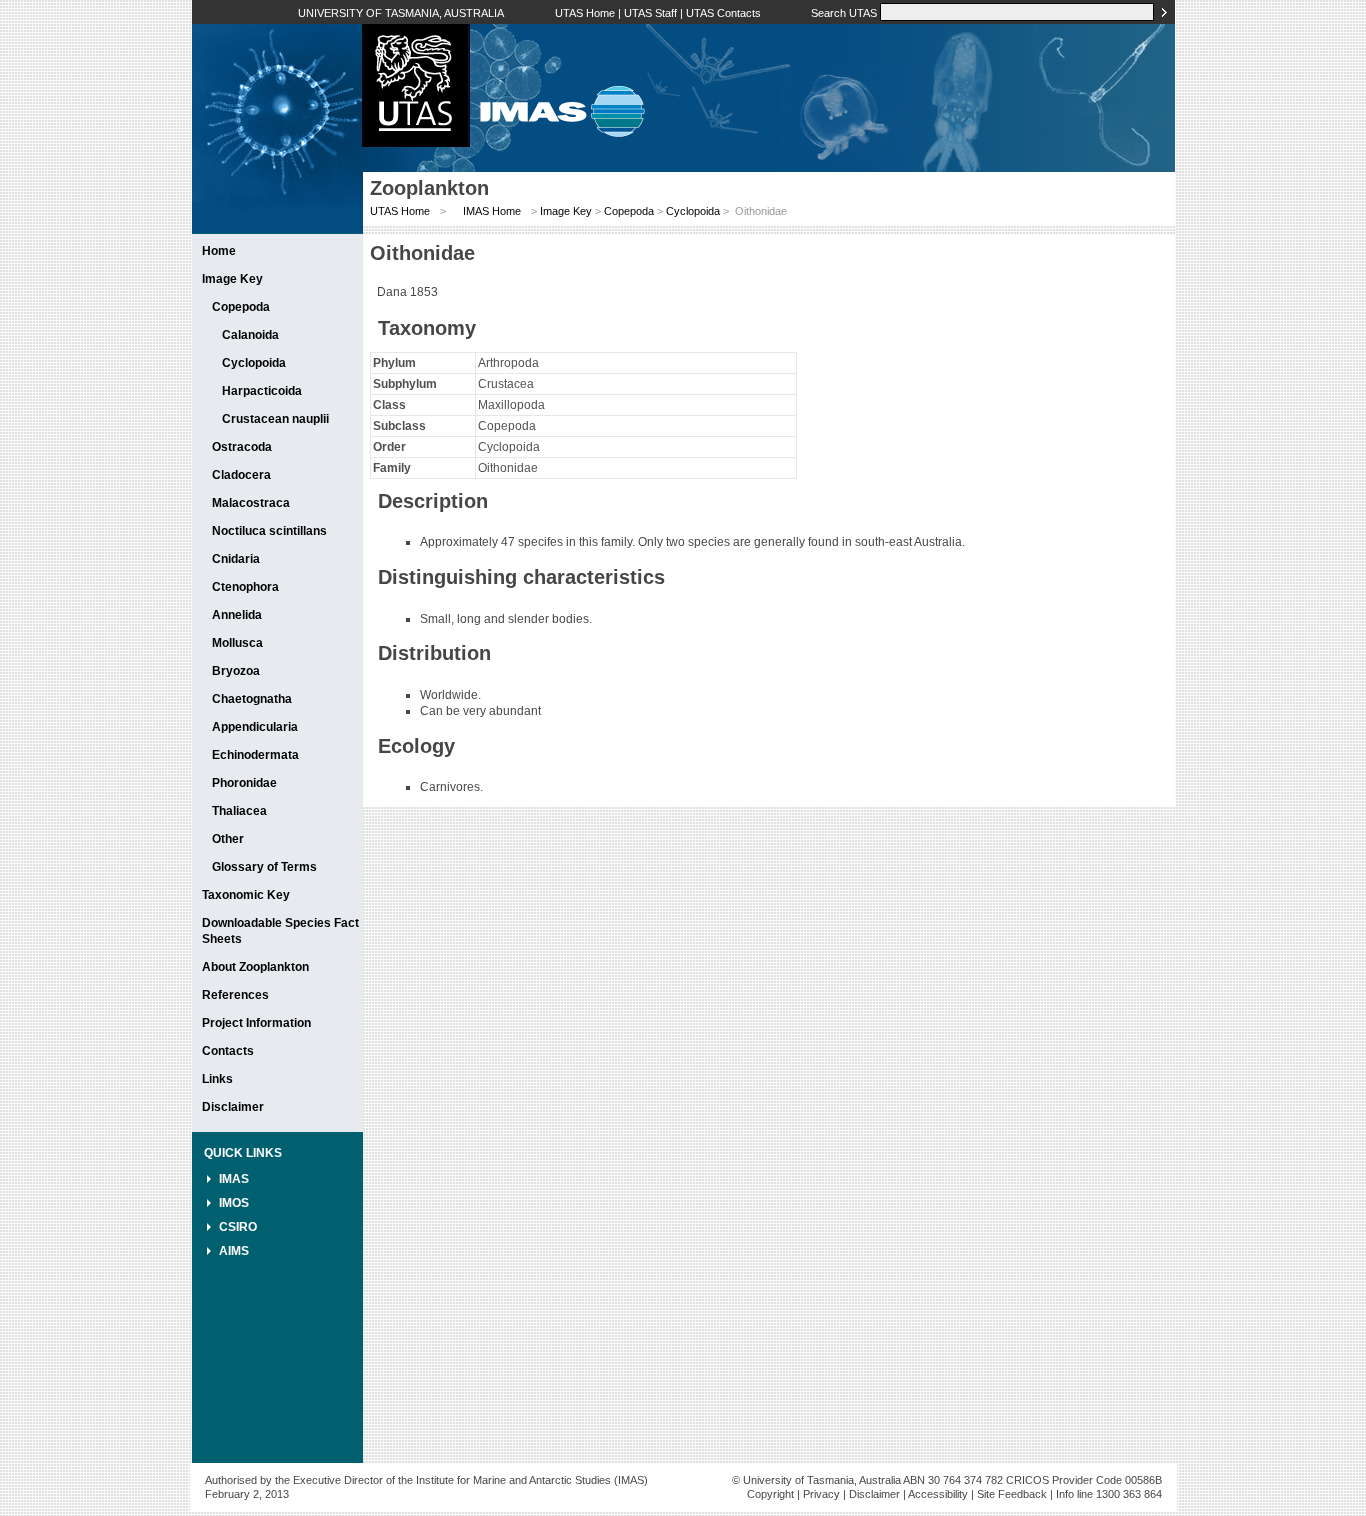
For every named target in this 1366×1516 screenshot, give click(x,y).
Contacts (228, 1051)
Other (228, 839)
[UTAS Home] (416, 143)
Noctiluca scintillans (269, 531)
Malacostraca (251, 503)
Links (217, 1079)
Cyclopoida (254, 363)
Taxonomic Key (246, 895)
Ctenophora (245, 587)
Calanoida (250, 335)
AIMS (234, 1251)
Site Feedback (1012, 1494)
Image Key (232, 279)
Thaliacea (239, 811)
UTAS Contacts (723, 13)
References (235, 995)
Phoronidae (244, 783)
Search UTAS (844, 13)
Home (219, 251)
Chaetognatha (252, 699)
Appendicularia (255, 727)
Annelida (237, 615)
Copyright (770, 1494)
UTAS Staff (650, 13)
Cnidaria (236, 559)
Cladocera (241, 475)
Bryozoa (236, 671)
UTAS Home (585, 13)
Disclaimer (233, 1107)
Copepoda (241, 307)
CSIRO (238, 1227)
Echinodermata (255, 755)
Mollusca (237, 643)
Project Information (256, 1023)
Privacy (821, 1494)
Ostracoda (242, 447)
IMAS (234, 1179)
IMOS (234, 1203)
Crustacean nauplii (275, 419)
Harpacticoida (262, 391)
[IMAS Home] (557, 143)
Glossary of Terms (264, 867)
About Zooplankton (255, 967)
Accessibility (938, 1494)
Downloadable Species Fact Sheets (280, 931)
